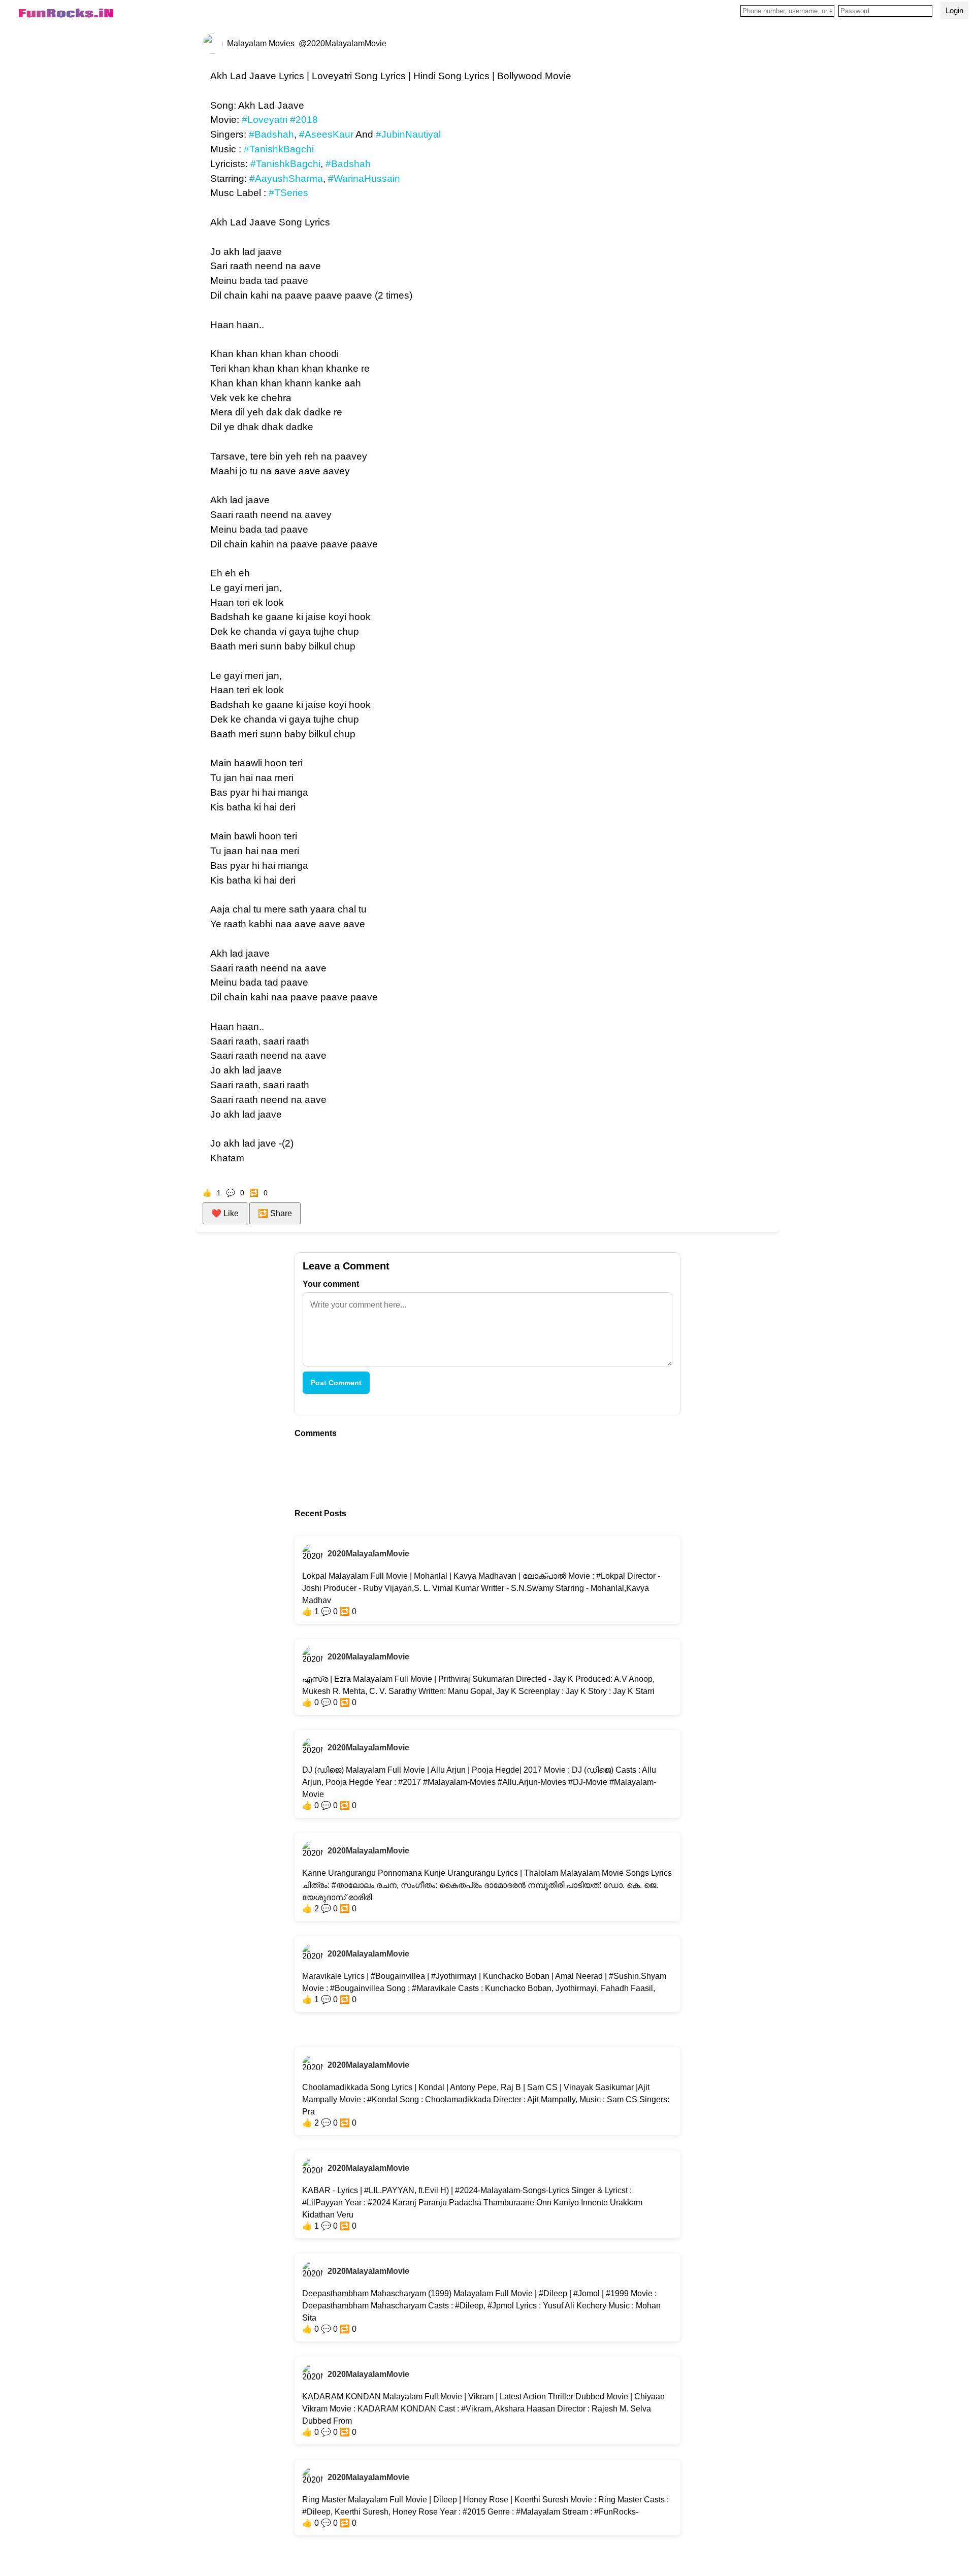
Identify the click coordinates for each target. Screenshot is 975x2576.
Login (954, 10)
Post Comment (336, 1383)
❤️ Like (225, 1213)
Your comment (331, 1284)
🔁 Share (275, 1213)
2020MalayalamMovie (368, 1554)
